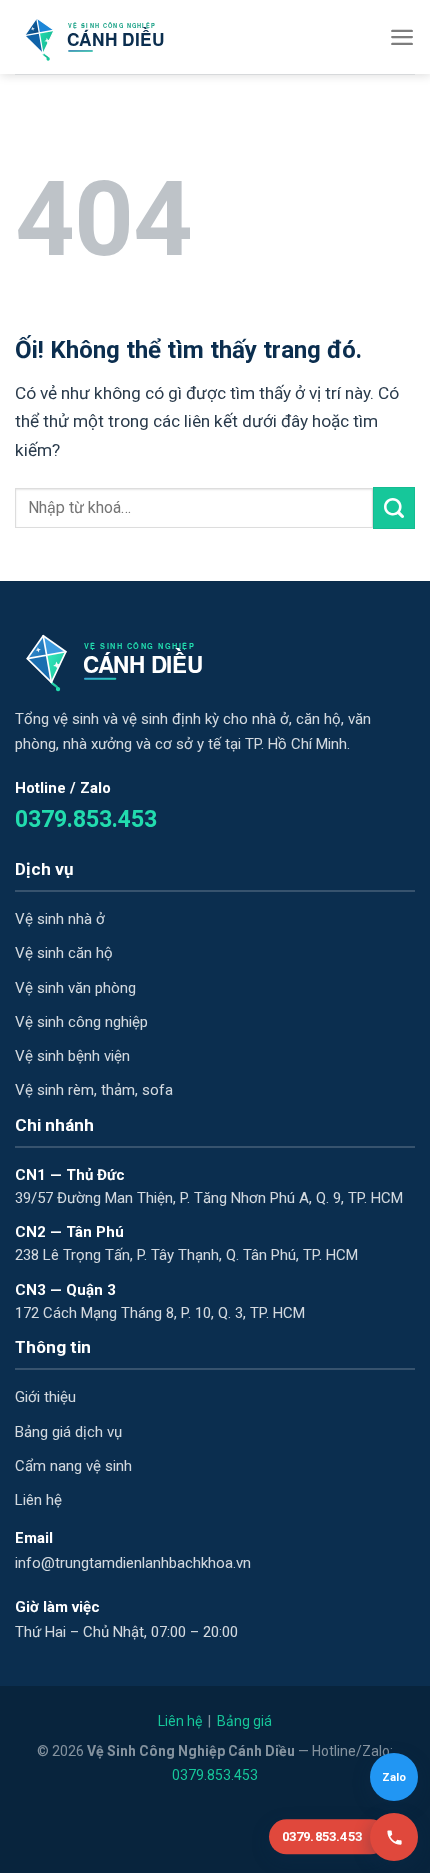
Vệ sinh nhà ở (60, 919)
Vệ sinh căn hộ (64, 953)
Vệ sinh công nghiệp (81, 1022)
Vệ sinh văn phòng (75, 988)
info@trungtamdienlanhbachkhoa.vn (133, 1563)
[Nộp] (394, 508)
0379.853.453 (86, 819)
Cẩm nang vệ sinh (73, 1466)
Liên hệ (38, 1500)
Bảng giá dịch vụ (68, 1432)
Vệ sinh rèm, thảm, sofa (94, 1090)
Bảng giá (244, 1721)
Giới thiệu (45, 1397)
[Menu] (402, 37)
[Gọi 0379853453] (394, 1837)
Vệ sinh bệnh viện (72, 1056)
